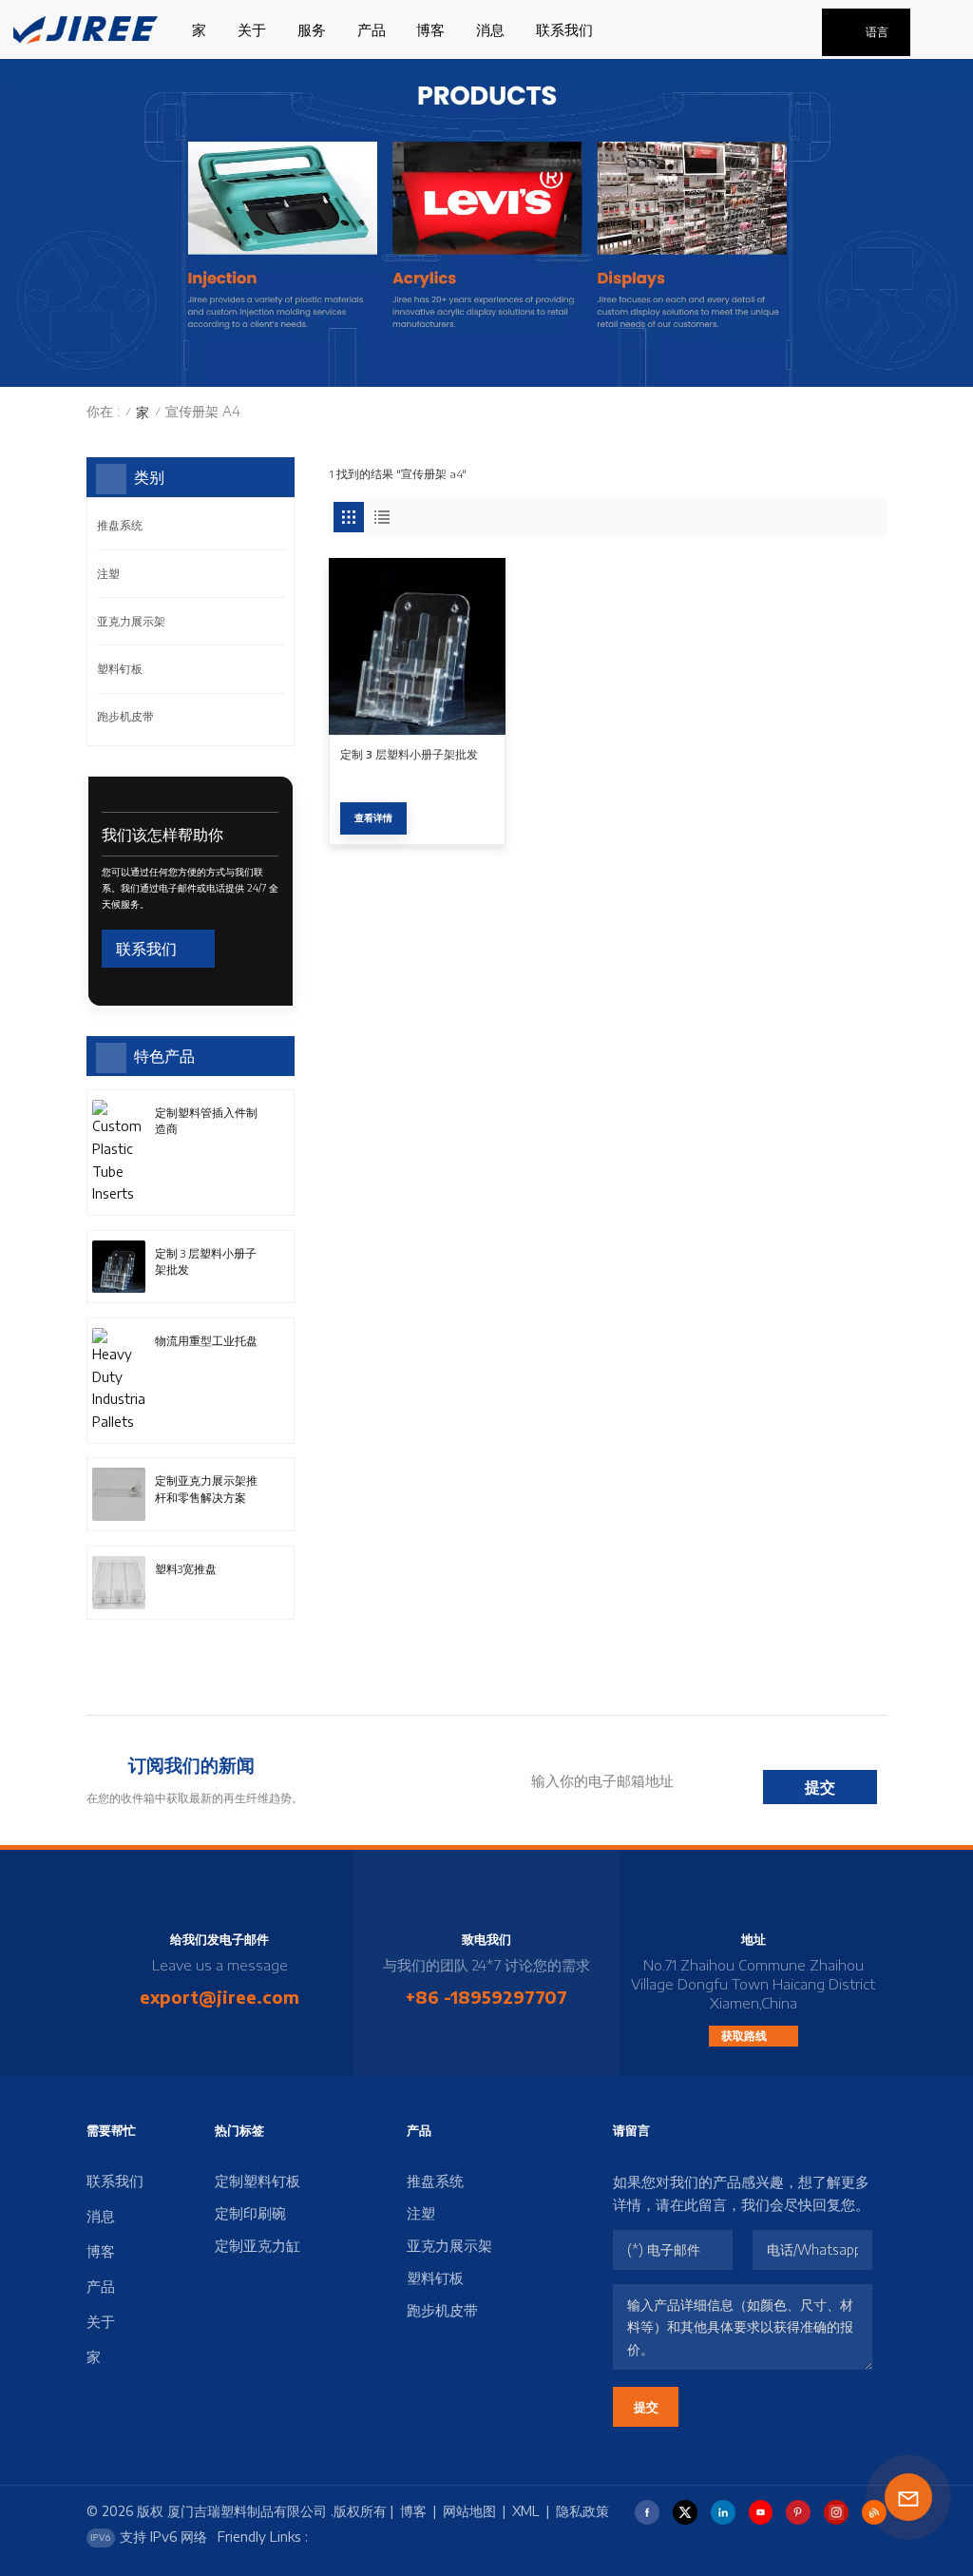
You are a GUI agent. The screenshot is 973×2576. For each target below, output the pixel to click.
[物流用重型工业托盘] (119, 1381)
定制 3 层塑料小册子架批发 (409, 754)
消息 (490, 29)
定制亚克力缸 (258, 2245)
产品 (372, 29)
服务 (312, 29)
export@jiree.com (219, 1997)
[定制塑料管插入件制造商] (119, 1153)
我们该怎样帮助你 (162, 834)
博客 (430, 29)
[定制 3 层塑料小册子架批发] (417, 646)
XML (526, 2511)
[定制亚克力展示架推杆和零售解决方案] (119, 1494)
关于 (252, 29)
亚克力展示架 (131, 621)
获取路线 (745, 2036)
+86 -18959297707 (486, 1997)
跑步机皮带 (125, 716)
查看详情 (373, 817)
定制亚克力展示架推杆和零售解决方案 (206, 1489)
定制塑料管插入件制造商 (206, 1121)
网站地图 (469, 2511)
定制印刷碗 (250, 2213)
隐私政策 (582, 2511)
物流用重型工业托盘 (206, 1341)
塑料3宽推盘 (186, 1569)
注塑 (108, 574)
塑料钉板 (120, 669)
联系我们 (564, 29)
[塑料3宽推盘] (119, 1583)
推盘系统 (120, 525)
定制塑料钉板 (258, 2181)
